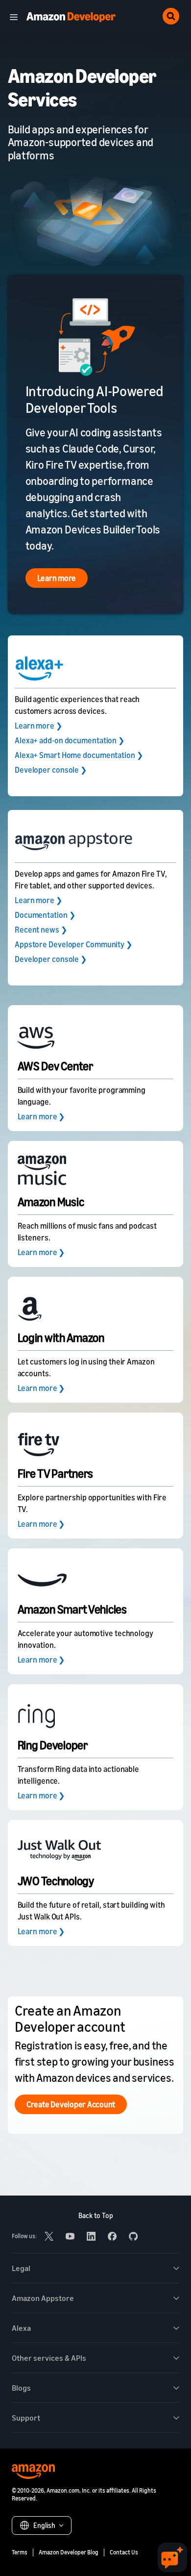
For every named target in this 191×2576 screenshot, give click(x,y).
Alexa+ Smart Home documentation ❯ (79, 755)
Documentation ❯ (45, 915)
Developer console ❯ (51, 770)
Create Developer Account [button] (71, 2104)
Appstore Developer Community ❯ (73, 944)
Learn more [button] (57, 578)
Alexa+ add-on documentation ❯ (70, 740)
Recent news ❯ (41, 930)
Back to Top (96, 2215)
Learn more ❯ (38, 726)
